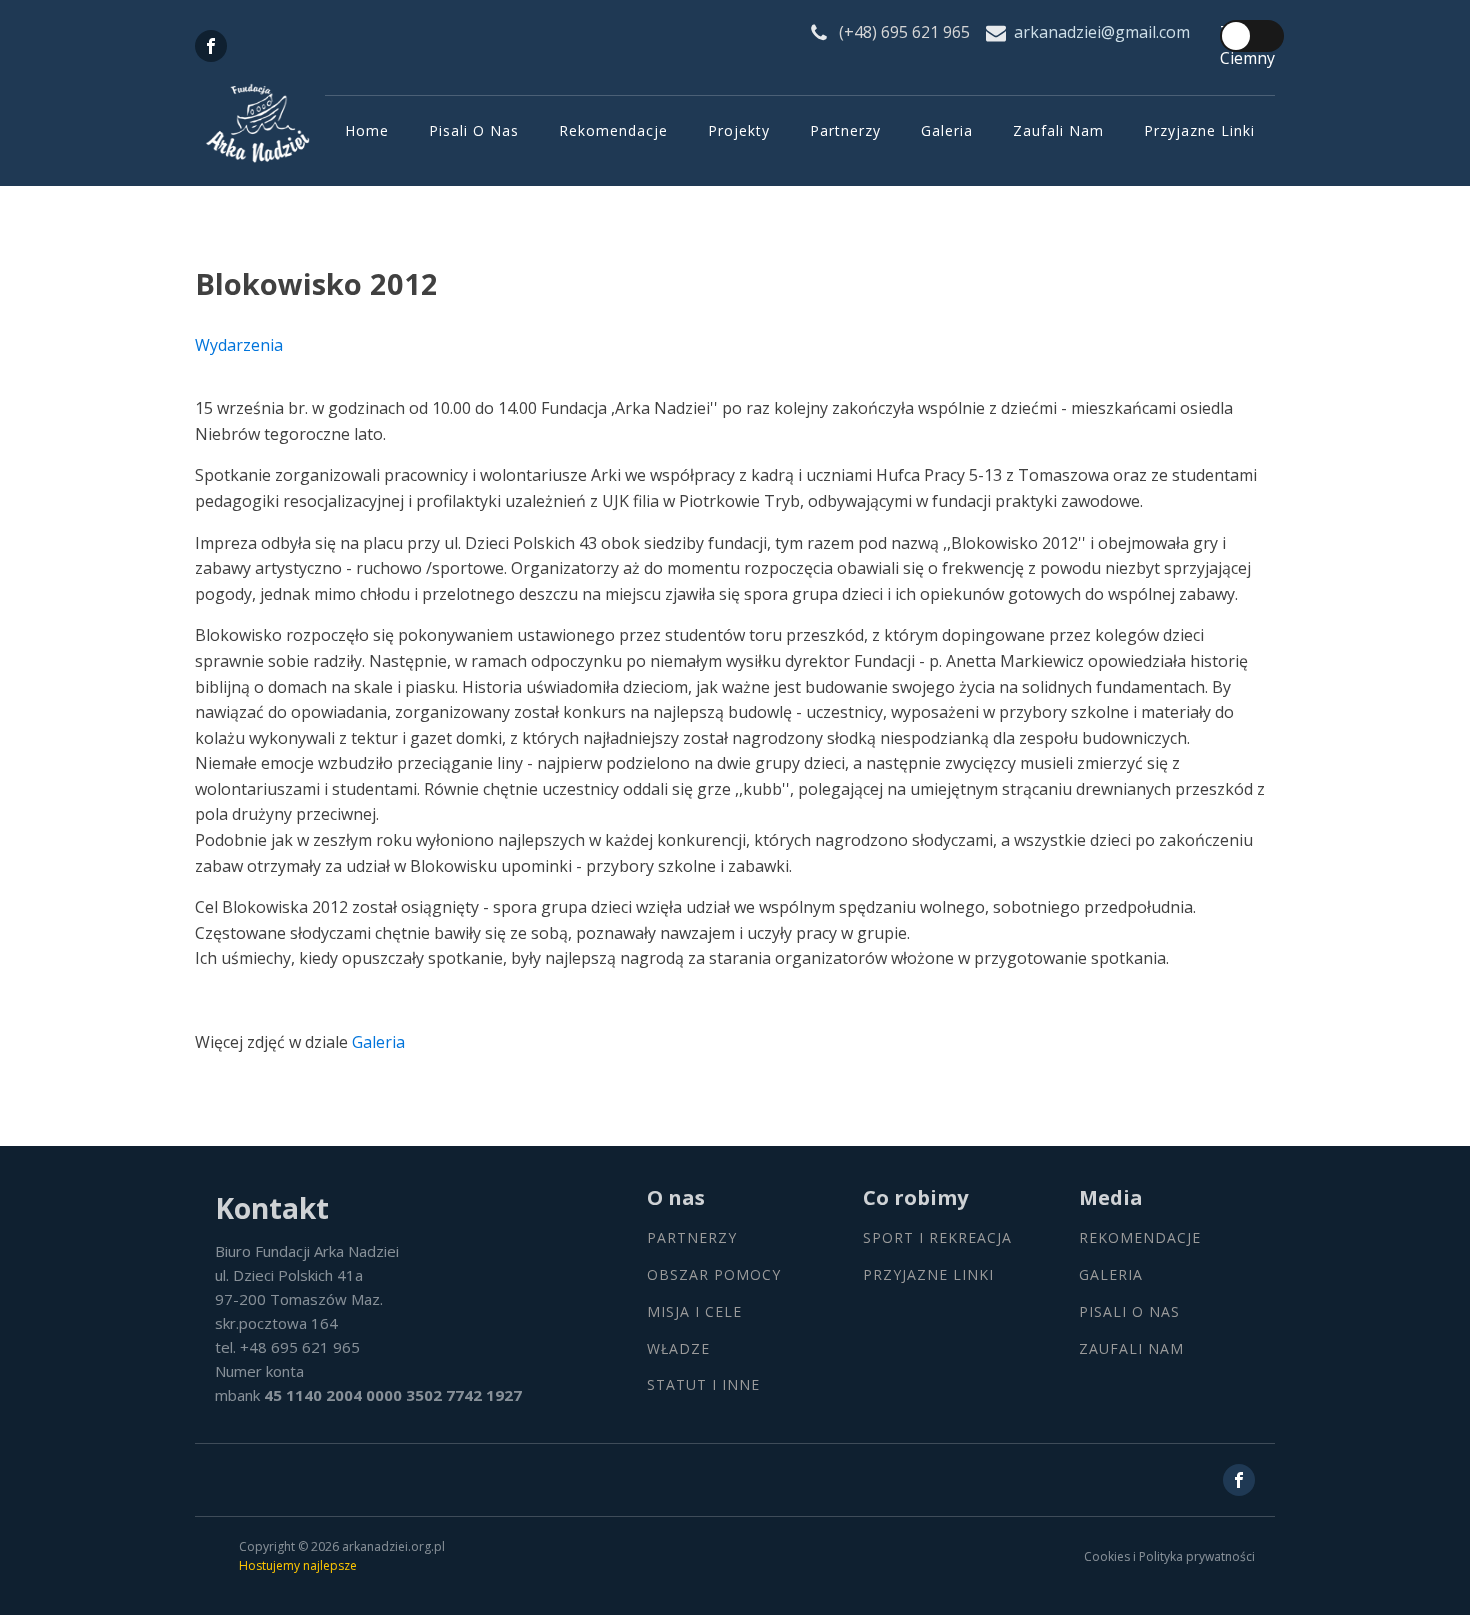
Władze (678, 1349)
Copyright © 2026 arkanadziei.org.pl (342, 1546)
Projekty (739, 130)
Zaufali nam (1058, 130)
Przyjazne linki (1199, 130)
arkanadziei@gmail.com (1102, 32)
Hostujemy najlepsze (298, 1565)
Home (367, 130)
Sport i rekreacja (937, 1238)
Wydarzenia (239, 345)
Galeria (947, 130)
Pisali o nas (474, 130)
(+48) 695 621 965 (904, 32)
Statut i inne (703, 1385)
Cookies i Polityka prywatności (1169, 1556)
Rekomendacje (613, 130)
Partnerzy (845, 130)
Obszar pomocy (714, 1275)
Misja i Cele (694, 1312)
